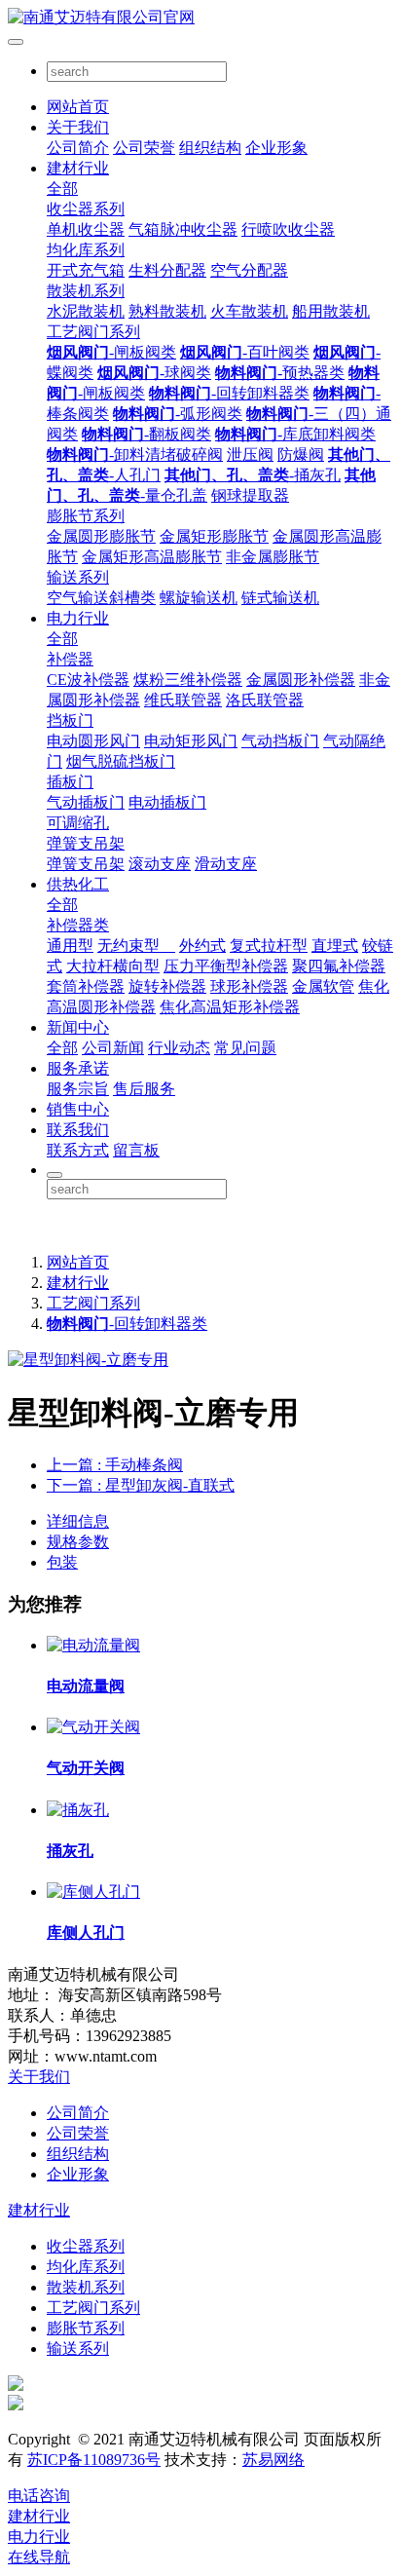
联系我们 (78, 1130)
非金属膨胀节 (273, 557)
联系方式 (78, 1150)
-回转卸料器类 (229, 393)
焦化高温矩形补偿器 (230, 1007)
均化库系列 (86, 250)
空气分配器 (249, 270)
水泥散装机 (86, 311)
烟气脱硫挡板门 (121, 761)
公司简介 (78, 148)
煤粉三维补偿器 (188, 680)
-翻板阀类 (146, 434)
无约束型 (136, 946)
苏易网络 (273, 2460)
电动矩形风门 (191, 741)
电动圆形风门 (93, 741)
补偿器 (70, 659)
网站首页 (78, 107)
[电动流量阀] (93, 1645)
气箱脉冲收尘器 (183, 229)
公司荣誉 (144, 148)
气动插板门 (86, 802)
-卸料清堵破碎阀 (135, 455)
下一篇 (141, 1485)
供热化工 (78, 884)
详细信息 (78, 1521)
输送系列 (78, 577)
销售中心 (78, 1109)
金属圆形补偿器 (301, 680)
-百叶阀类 (245, 352)
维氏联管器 (183, 700)
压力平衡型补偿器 (226, 966)
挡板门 (70, 720)
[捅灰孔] (78, 1810)
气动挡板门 (280, 741)
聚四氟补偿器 (339, 966)
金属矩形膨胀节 (214, 536)
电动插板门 (167, 802)
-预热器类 (280, 373)
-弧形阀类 (178, 414)
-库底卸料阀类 (295, 434)
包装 (62, 1562)
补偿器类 (78, 925)
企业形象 (276, 148)
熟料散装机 (167, 311)
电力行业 (78, 618)
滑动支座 (226, 864)
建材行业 (78, 168)
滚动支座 (160, 864)
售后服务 (144, 1089)
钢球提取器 (250, 495)
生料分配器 (167, 270)
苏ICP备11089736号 (94, 2460)
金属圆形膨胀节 (101, 536)
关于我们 (78, 127)
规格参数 (78, 1542)
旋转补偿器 (167, 986)
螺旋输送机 (199, 598)
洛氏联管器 (265, 700)
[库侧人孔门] (93, 1892)
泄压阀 (250, 455)
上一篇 (115, 1465)
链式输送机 (280, 598)
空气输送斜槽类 (101, 598)
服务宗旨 (78, 1089)
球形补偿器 (249, 986)
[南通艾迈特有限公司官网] (200, 18)
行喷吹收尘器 (288, 229)
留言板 (136, 1150)
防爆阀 (301, 455)
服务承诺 (78, 1068)
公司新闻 (113, 1048)
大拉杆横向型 (113, 966)
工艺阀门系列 (93, 332)
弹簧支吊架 (86, 843)
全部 (62, 189)
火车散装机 (249, 311)
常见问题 (245, 1048)
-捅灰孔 (253, 475)
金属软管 (323, 986)
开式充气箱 (86, 270)
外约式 (202, 946)
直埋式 (335, 946)
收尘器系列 (86, 209)
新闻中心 (78, 1027)
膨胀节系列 (86, 516)
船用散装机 (331, 311)
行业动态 (179, 1048)
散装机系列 (86, 291)
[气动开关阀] (93, 1727)
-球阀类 (154, 373)
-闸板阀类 (111, 352)
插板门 (70, 782)
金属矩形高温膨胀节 (152, 557)
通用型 (70, 946)
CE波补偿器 (88, 680)
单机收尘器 (86, 229)
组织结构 (210, 148)
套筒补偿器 (86, 986)
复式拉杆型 (269, 946)
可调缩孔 (78, 823)
